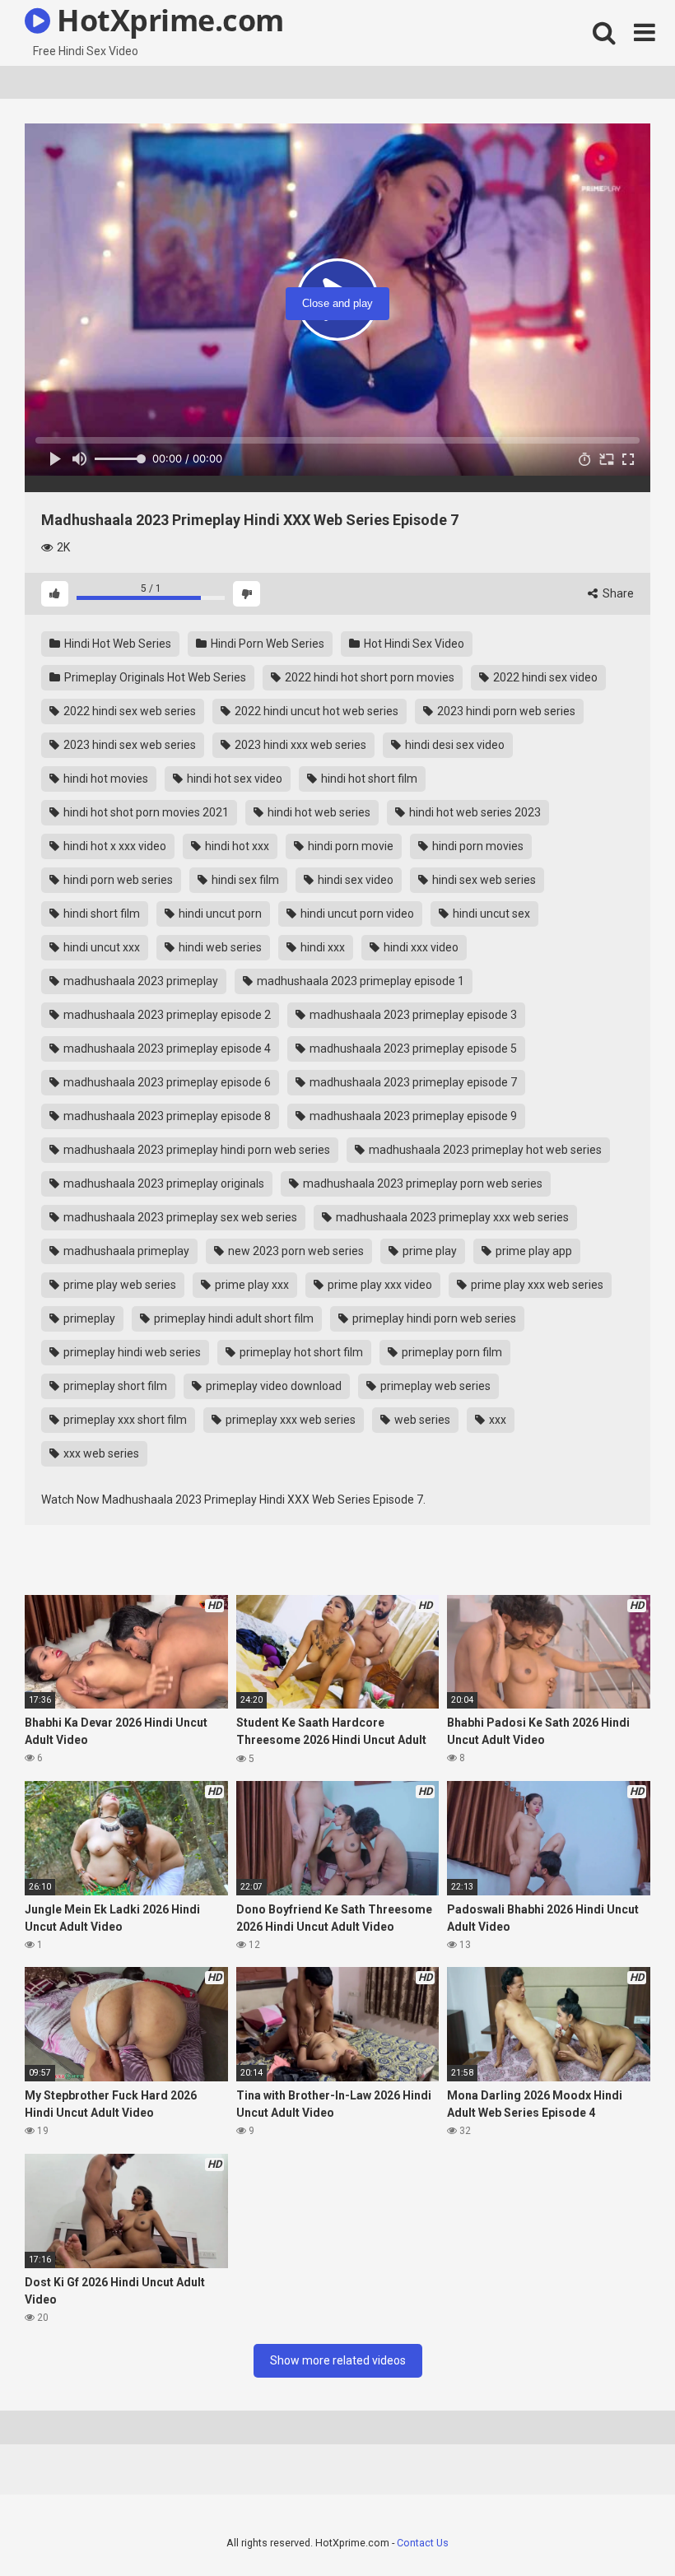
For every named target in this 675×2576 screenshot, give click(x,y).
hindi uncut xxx (100, 947)
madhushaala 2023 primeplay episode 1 (359, 981)
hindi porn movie (349, 846)
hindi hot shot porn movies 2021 (145, 812)
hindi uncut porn (219, 914)
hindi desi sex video (454, 745)
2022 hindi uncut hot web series (315, 711)
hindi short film (100, 914)
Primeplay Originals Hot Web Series (154, 677)
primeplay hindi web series (131, 1352)
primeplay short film (114, 1386)
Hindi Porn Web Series (266, 644)
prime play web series (119, 1285)
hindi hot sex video (233, 779)
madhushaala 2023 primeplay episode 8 (166, 1116)
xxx (496, 1420)
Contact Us (423, 2543)
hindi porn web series (117, 880)
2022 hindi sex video (544, 677)
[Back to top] (620, 2526)
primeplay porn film (451, 1352)
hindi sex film (244, 880)
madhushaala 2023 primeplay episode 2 (166, 1015)
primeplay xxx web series (289, 1420)
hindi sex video (354, 880)
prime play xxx (251, 1285)
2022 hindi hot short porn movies (368, 677)
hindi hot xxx (236, 846)
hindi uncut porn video (356, 914)
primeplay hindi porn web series (433, 1318)
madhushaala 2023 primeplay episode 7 (412, 1082)
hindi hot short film (368, 779)
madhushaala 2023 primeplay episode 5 (412, 1049)
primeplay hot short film (300, 1352)
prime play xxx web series (536, 1285)
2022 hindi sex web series (128, 711)
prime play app (533, 1251)
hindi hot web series (318, 812)
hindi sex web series (483, 880)
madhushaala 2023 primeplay (140, 981)
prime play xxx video (379, 1285)
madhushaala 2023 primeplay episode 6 (166, 1082)
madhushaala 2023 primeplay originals (163, 1183)
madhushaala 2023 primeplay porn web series (421, 1183)
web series (421, 1420)
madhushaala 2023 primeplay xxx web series (451, 1217)
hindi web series (219, 947)
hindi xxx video (420, 947)
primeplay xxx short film (124, 1420)
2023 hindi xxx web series (299, 745)
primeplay (88, 1318)
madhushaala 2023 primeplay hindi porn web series (196, 1150)
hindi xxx (321, 947)
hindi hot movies (105, 779)
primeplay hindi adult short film (233, 1318)
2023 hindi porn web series (505, 711)
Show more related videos (338, 2360)
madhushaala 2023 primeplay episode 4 (166, 1049)
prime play (428, 1251)
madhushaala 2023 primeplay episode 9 (412, 1116)
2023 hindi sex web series (128, 745)
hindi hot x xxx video (114, 846)
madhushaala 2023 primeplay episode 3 (412, 1015)
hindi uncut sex (490, 914)
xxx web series (100, 1453)
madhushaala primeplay (125, 1251)
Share (617, 593)
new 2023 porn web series (295, 1251)
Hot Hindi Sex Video (413, 644)
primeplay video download (272, 1386)
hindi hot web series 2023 (474, 812)
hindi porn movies (477, 846)
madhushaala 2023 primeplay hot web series (484, 1150)
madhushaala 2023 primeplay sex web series (179, 1217)
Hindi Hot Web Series (116, 644)
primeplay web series (434, 1386)
